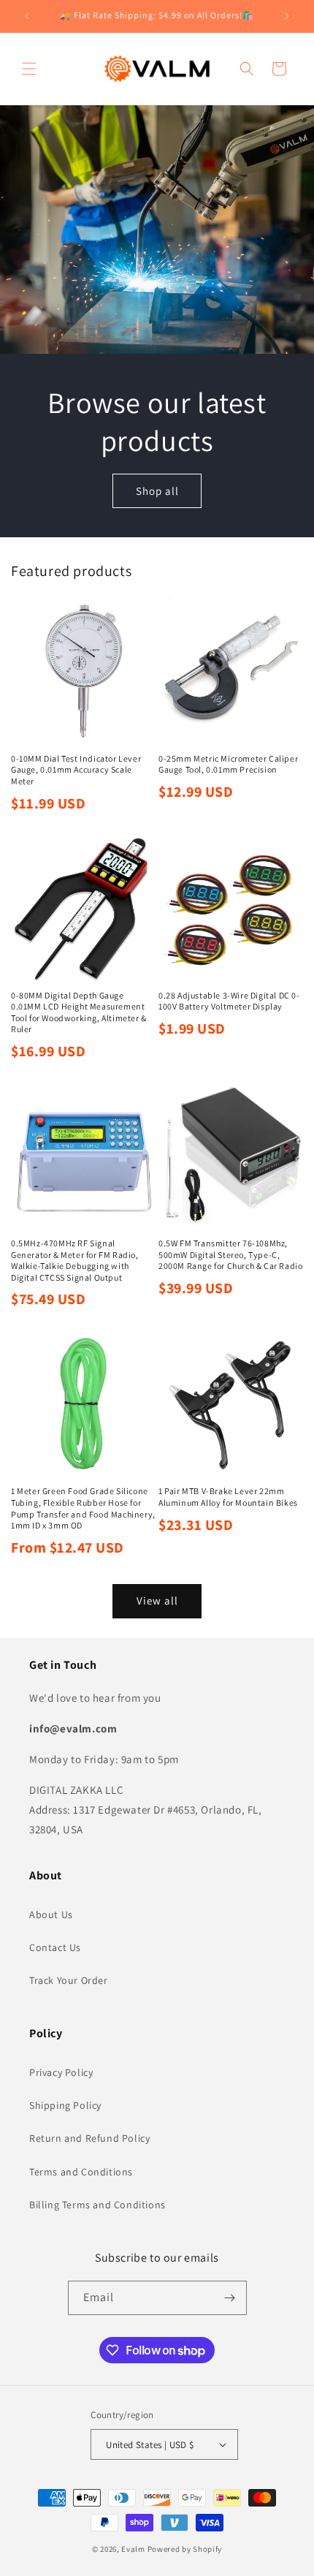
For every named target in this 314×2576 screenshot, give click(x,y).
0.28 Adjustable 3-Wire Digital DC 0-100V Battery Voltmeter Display (229, 1001)
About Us (51, 1914)
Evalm (133, 2549)
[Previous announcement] (27, 16)
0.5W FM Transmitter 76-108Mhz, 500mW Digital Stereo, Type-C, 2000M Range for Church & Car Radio (230, 1254)
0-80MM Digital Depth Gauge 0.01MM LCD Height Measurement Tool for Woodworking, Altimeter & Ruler (79, 1012)
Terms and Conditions (81, 2172)
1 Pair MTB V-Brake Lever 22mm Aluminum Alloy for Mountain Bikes (228, 1497)
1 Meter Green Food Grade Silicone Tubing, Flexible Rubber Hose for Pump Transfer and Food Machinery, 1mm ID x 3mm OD (83, 1508)
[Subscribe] (230, 2298)
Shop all (157, 490)
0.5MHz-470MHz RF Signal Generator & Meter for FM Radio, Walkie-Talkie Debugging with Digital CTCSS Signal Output (75, 1260)
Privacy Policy (61, 2072)
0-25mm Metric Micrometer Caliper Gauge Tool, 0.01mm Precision (228, 764)
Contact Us (55, 1947)
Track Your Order (69, 1980)
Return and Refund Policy (89, 2138)
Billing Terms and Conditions (97, 2205)
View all (157, 1600)
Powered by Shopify (185, 2549)
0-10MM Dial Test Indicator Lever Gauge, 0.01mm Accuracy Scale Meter (76, 770)
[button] (29, 69)
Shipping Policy (65, 2105)
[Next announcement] (287, 16)
